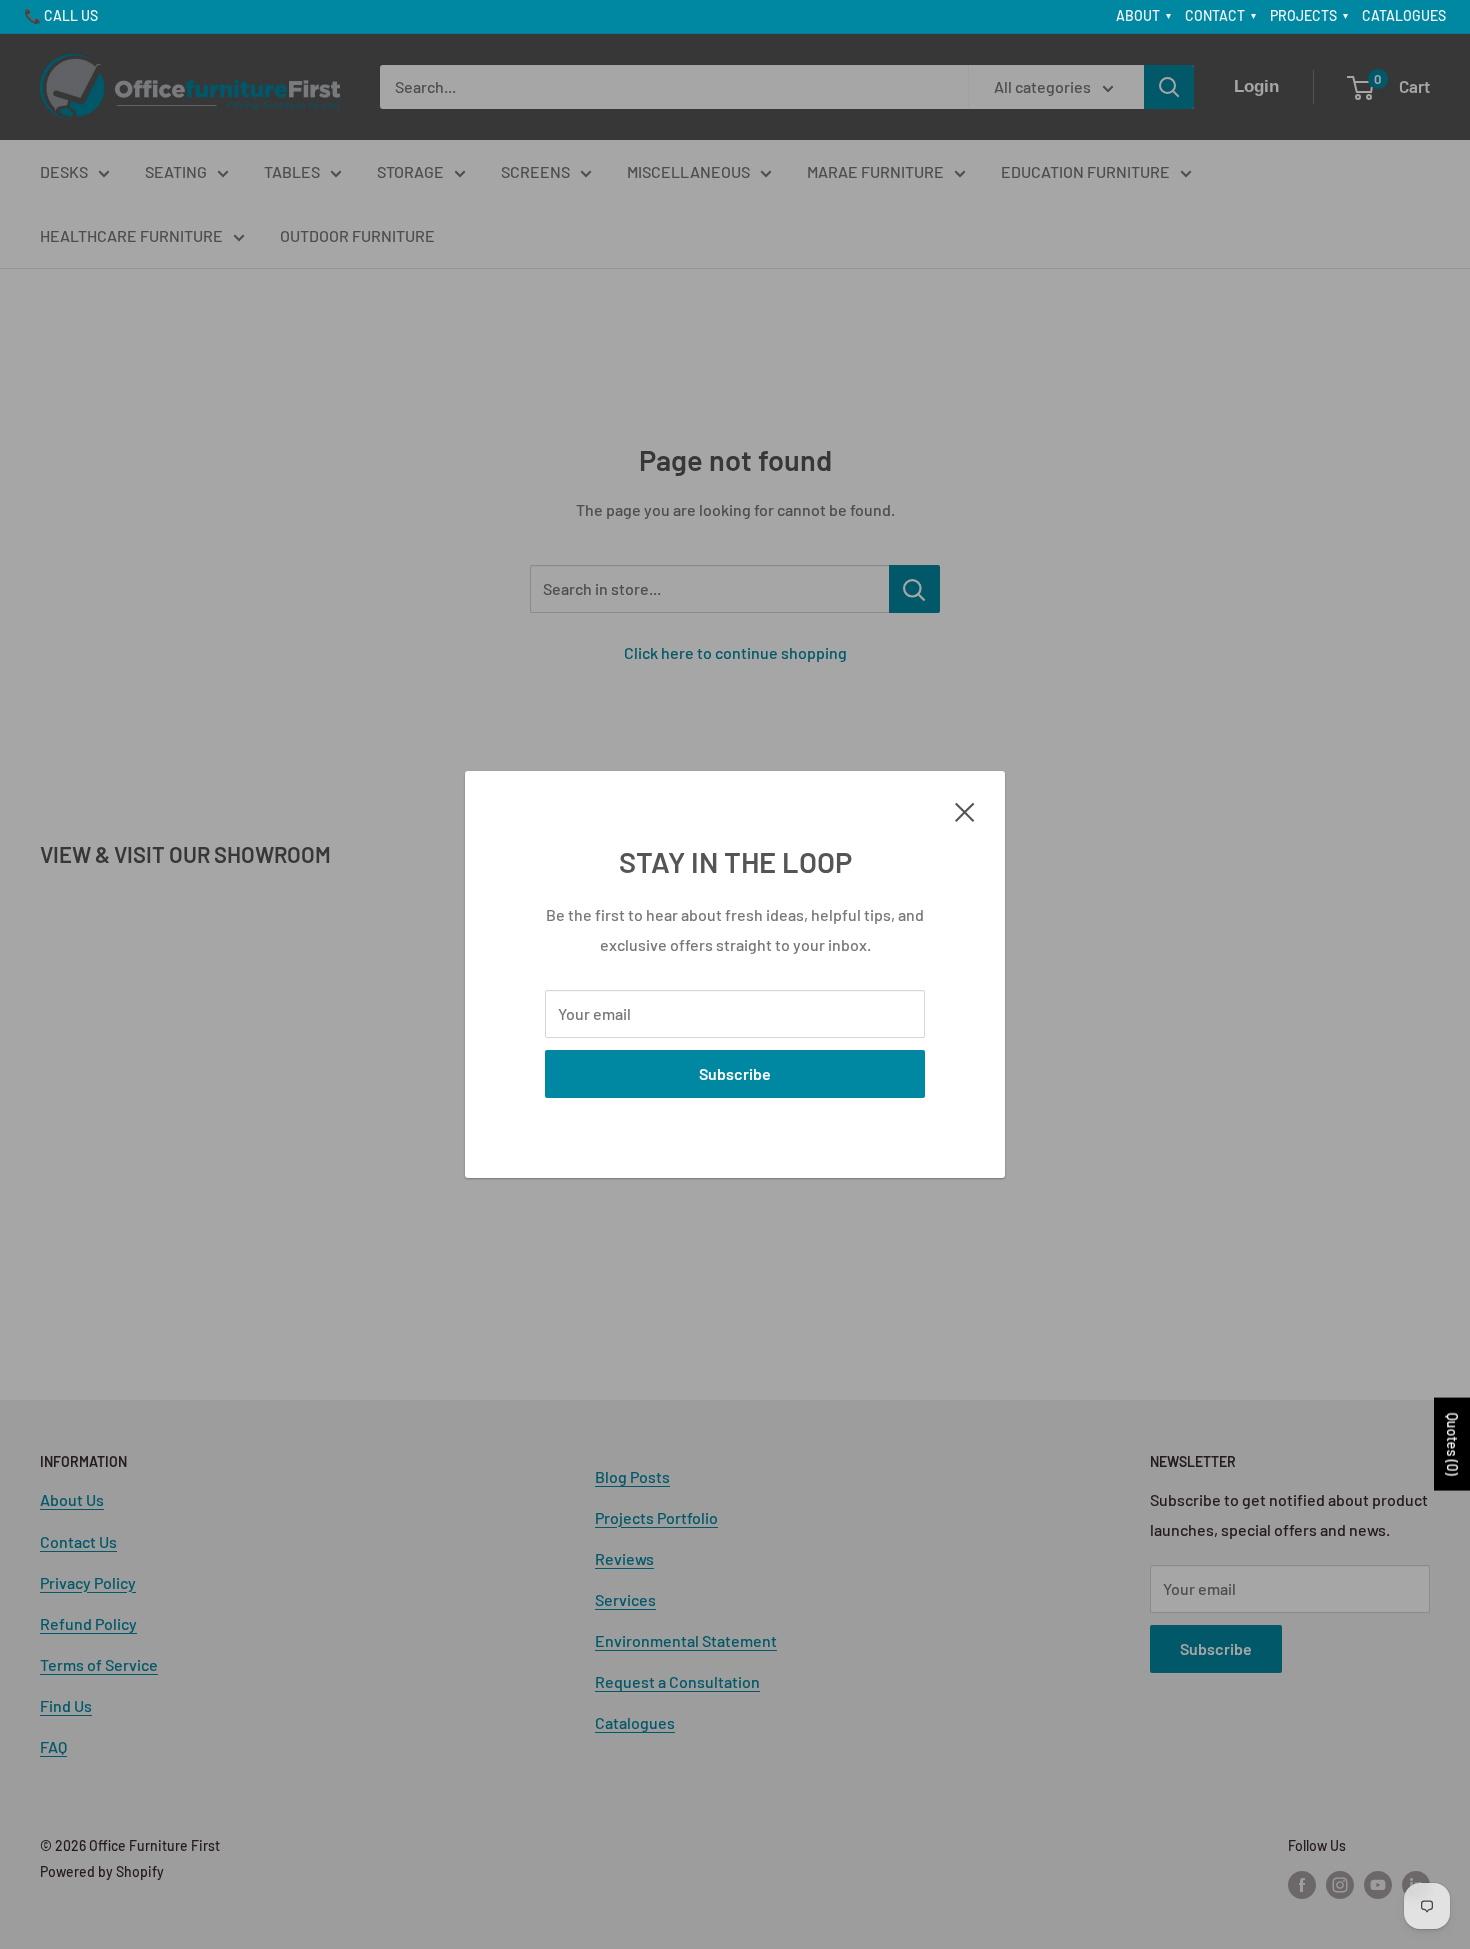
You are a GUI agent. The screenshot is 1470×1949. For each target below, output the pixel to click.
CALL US (71, 15)
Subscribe (735, 1073)
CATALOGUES (1404, 15)
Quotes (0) (1452, 1443)
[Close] (965, 810)
